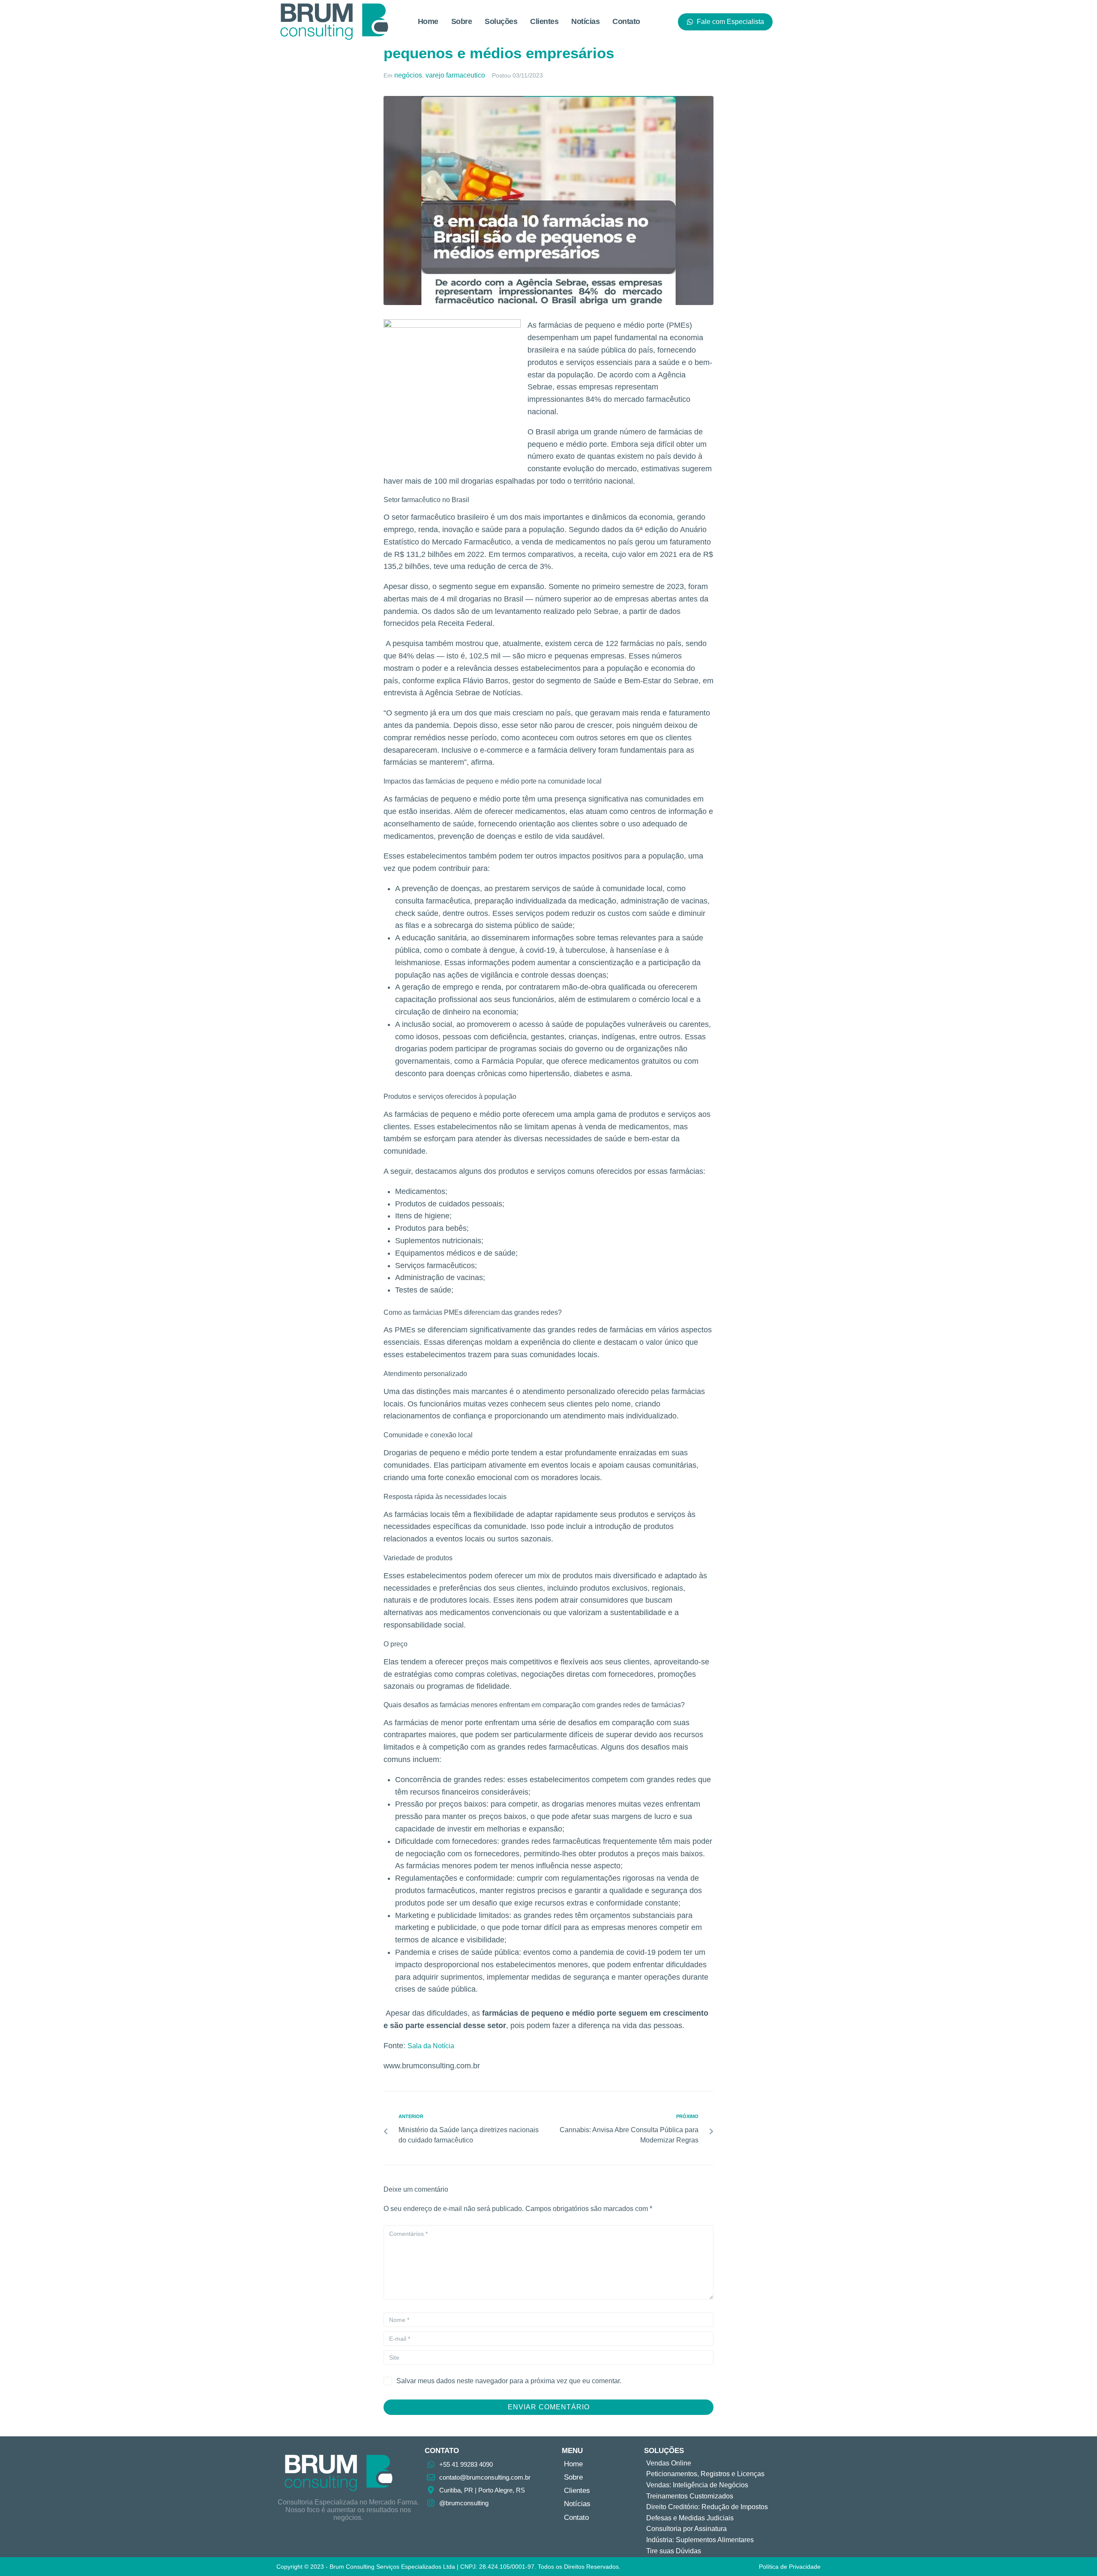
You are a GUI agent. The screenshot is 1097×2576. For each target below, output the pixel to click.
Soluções (501, 21)
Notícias (585, 21)
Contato (626, 21)
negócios (408, 75)
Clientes (544, 21)
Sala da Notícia (431, 2046)
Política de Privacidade (790, 2567)
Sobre (462, 21)
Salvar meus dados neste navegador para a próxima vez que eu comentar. (509, 2381)
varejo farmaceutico (455, 75)
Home (428, 21)
